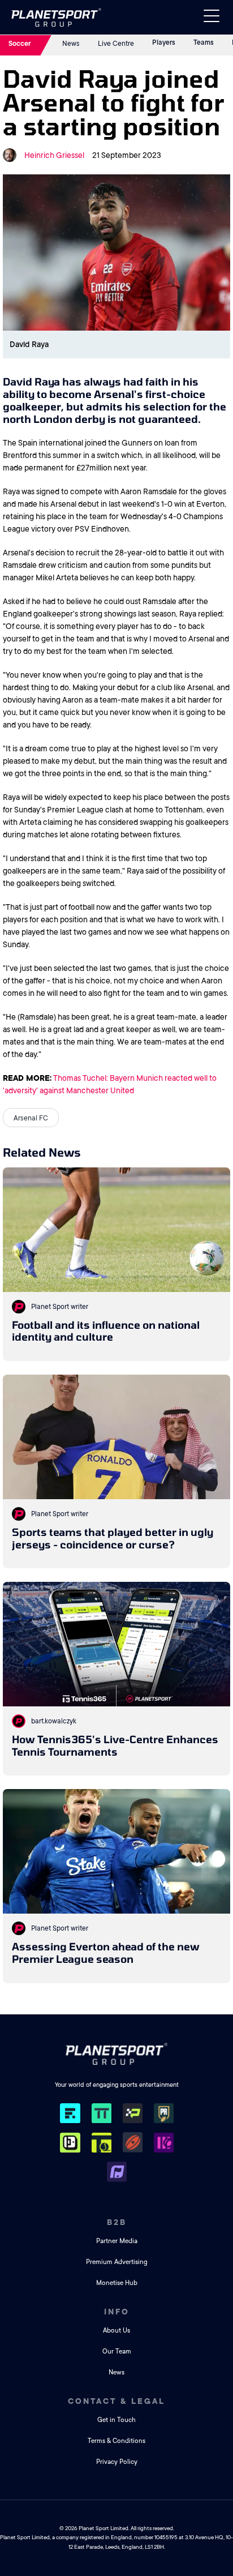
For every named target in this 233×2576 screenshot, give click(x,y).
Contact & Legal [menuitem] (116, 2401)
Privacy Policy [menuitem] (117, 2462)
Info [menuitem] (117, 2312)
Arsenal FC (31, 1118)
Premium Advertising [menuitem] (117, 2262)
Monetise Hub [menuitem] (117, 2283)
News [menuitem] (116, 2372)
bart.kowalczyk (54, 1721)
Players (164, 42)
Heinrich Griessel (54, 155)
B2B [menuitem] (117, 2222)
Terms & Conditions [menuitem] (116, 2441)
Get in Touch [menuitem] (116, 2420)
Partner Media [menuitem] (117, 2241)
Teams (204, 42)
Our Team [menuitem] (117, 2352)
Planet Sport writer (60, 1307)
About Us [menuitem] (116, 2331)
